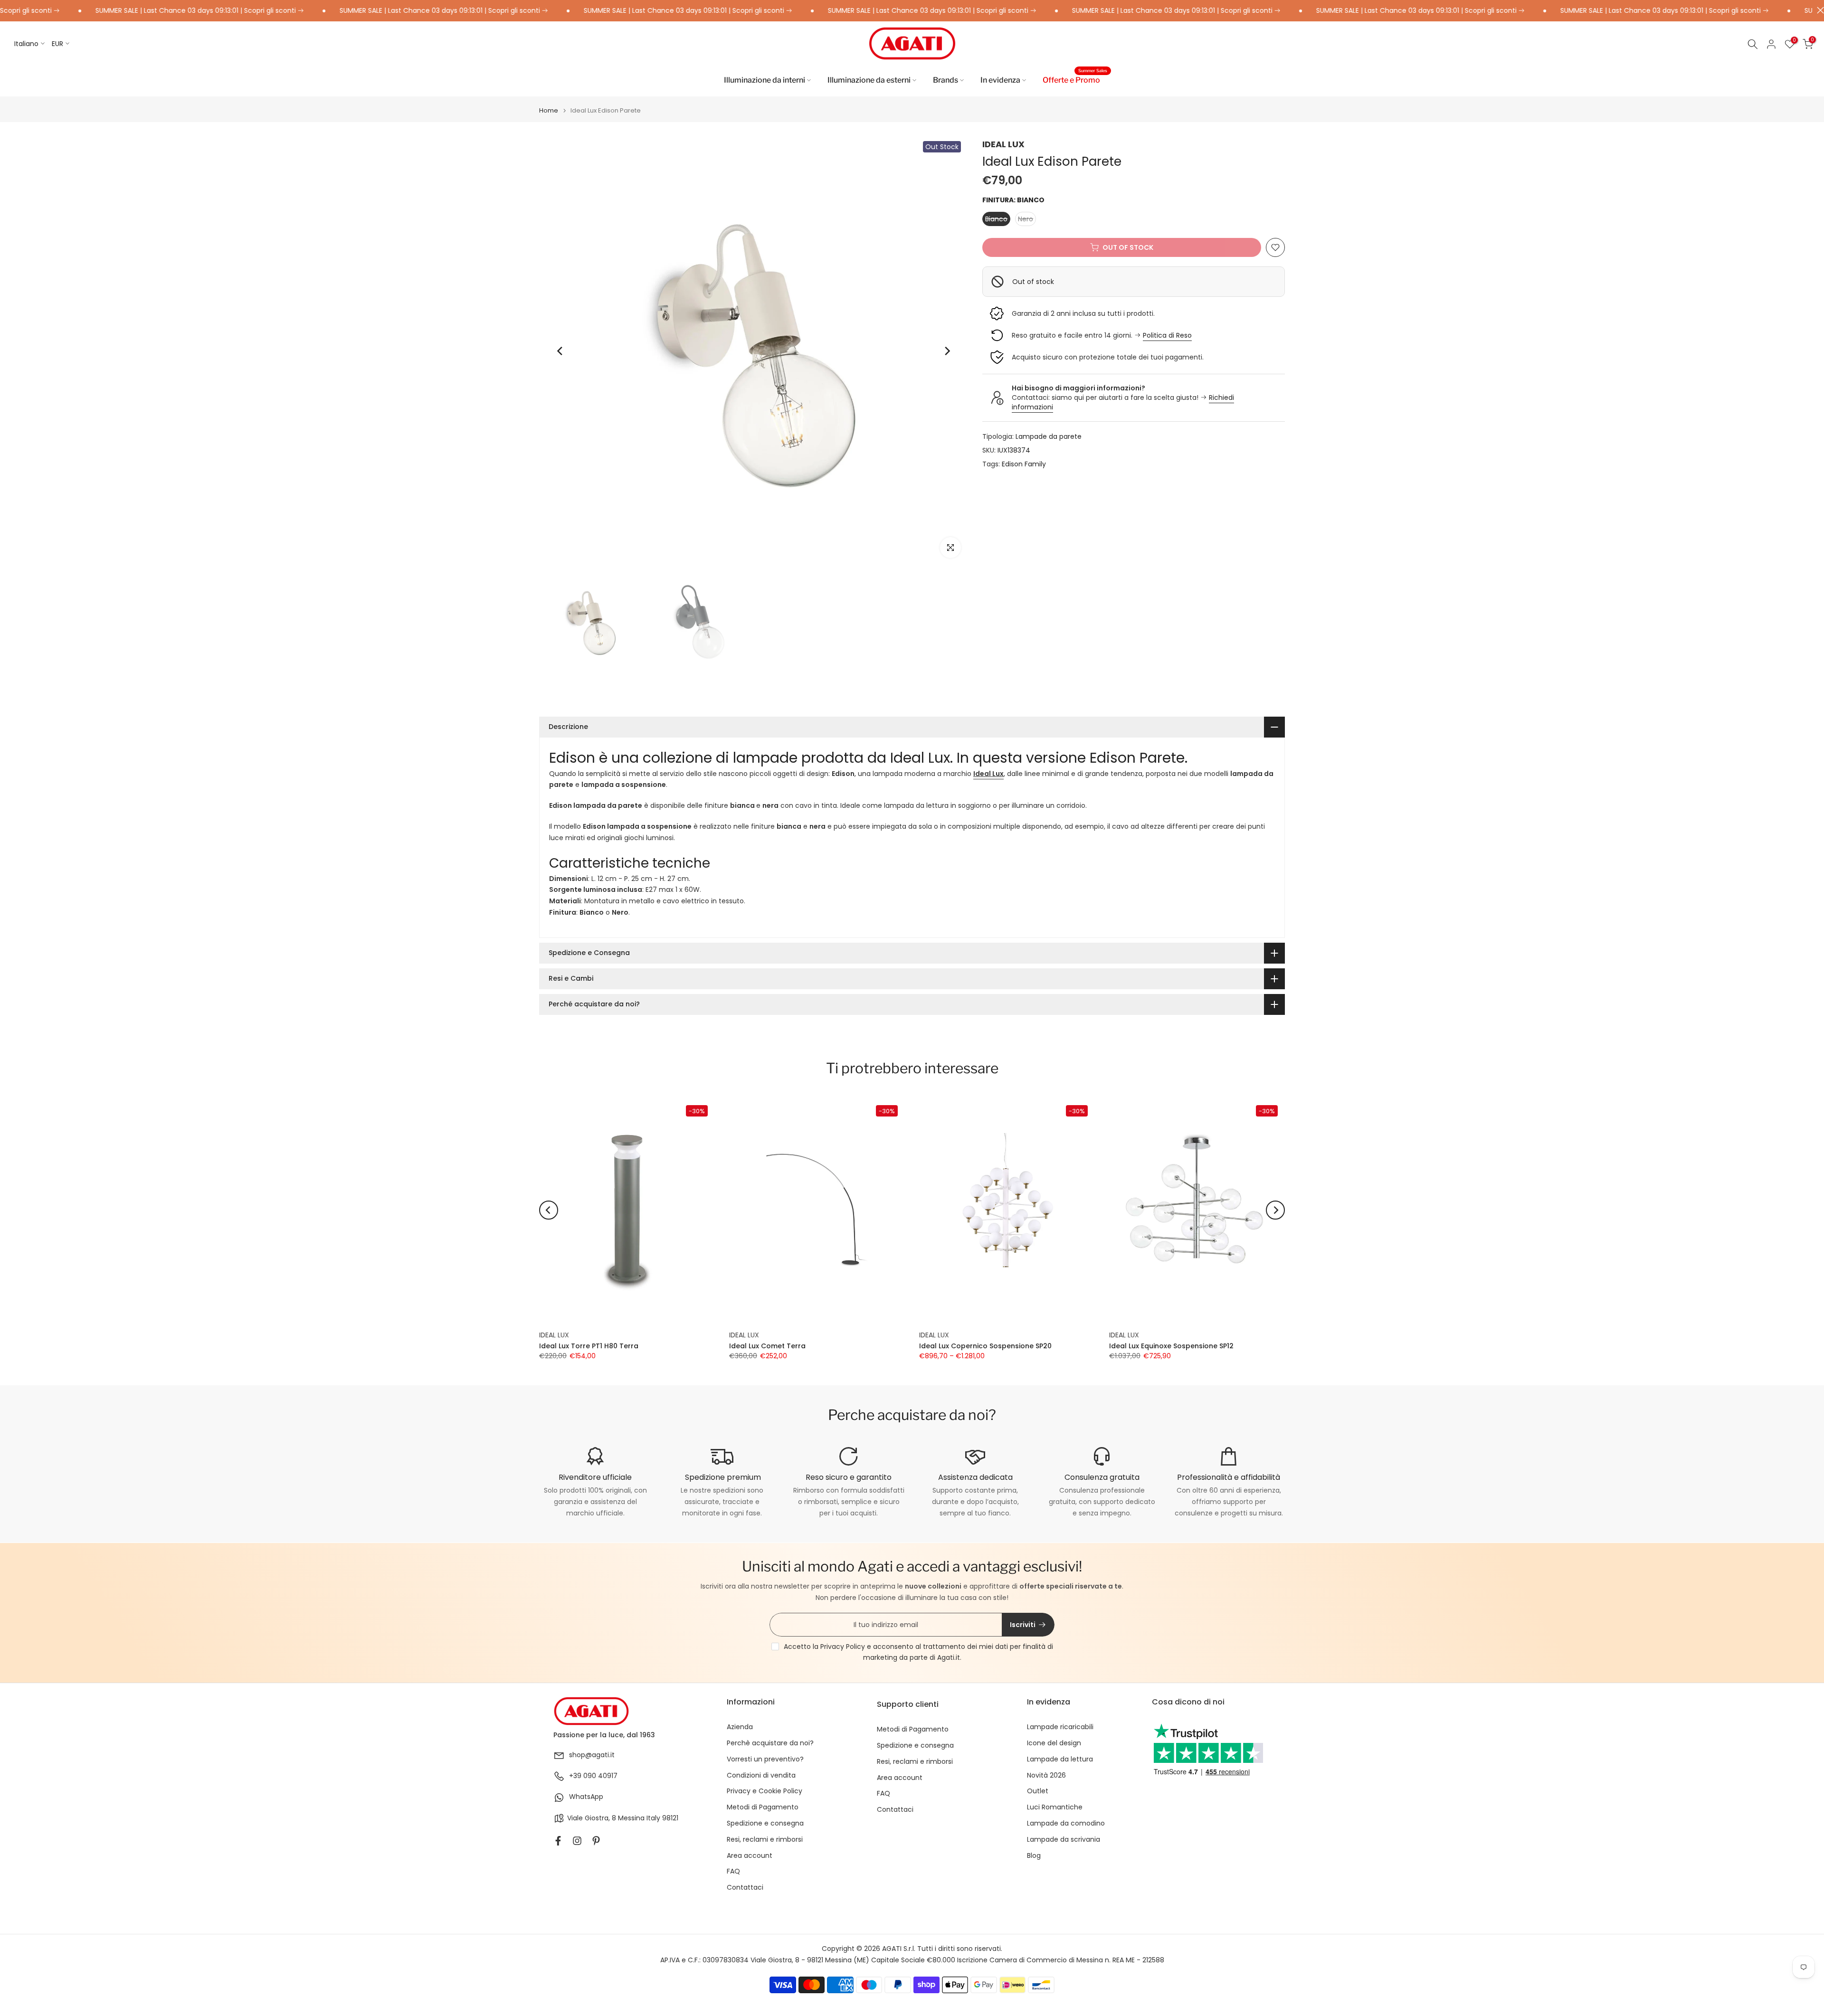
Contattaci (745, 1888)
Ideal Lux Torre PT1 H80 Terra (589, 1345)
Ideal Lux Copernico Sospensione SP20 (985, 1345)
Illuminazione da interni (765, 80)
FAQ (733, 1871)
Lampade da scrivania (1064, 1840)
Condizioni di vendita (761, 1775)
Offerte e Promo (1075, 79)
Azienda (740, 1727)
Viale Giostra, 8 (592, 1818)
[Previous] (560, 351)
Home (549, 110)
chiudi (1818, 10)
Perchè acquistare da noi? (770, 1743)
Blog (1034, 1856)
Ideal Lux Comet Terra (767, 1345)
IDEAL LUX (1003, 144)
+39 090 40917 (593, 1776)
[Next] (947, 351)
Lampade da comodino (1066, 1823)
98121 (670, 1818)
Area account (750, 1856)
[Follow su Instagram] (577, 1841)
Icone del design (1054, 1743)
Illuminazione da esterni (869, 80)
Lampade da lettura (1060, 1759)
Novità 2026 (1046, 1775)
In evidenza (1000, 80)
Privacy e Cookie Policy (765, 1791)
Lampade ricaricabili (1060, 1727)
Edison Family (1024, 464)
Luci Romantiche (1055, 1807)
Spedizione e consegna (765, 1823)
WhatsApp (586, 1797)
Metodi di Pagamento (763, 1807)
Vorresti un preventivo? (765, 1759)
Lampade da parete (1049, 436)
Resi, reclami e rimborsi (765, 1840)
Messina (631, 1818)
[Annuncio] (123, 11)
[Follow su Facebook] (558, 1841)
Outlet (1038, 1791)
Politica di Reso (1167, 335)
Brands (945, 80)
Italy (653, 1818)
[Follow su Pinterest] (596, 1841)
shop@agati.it (592, 1755)
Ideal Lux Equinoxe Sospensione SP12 (1171, 1345)
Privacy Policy (843, 1647)
